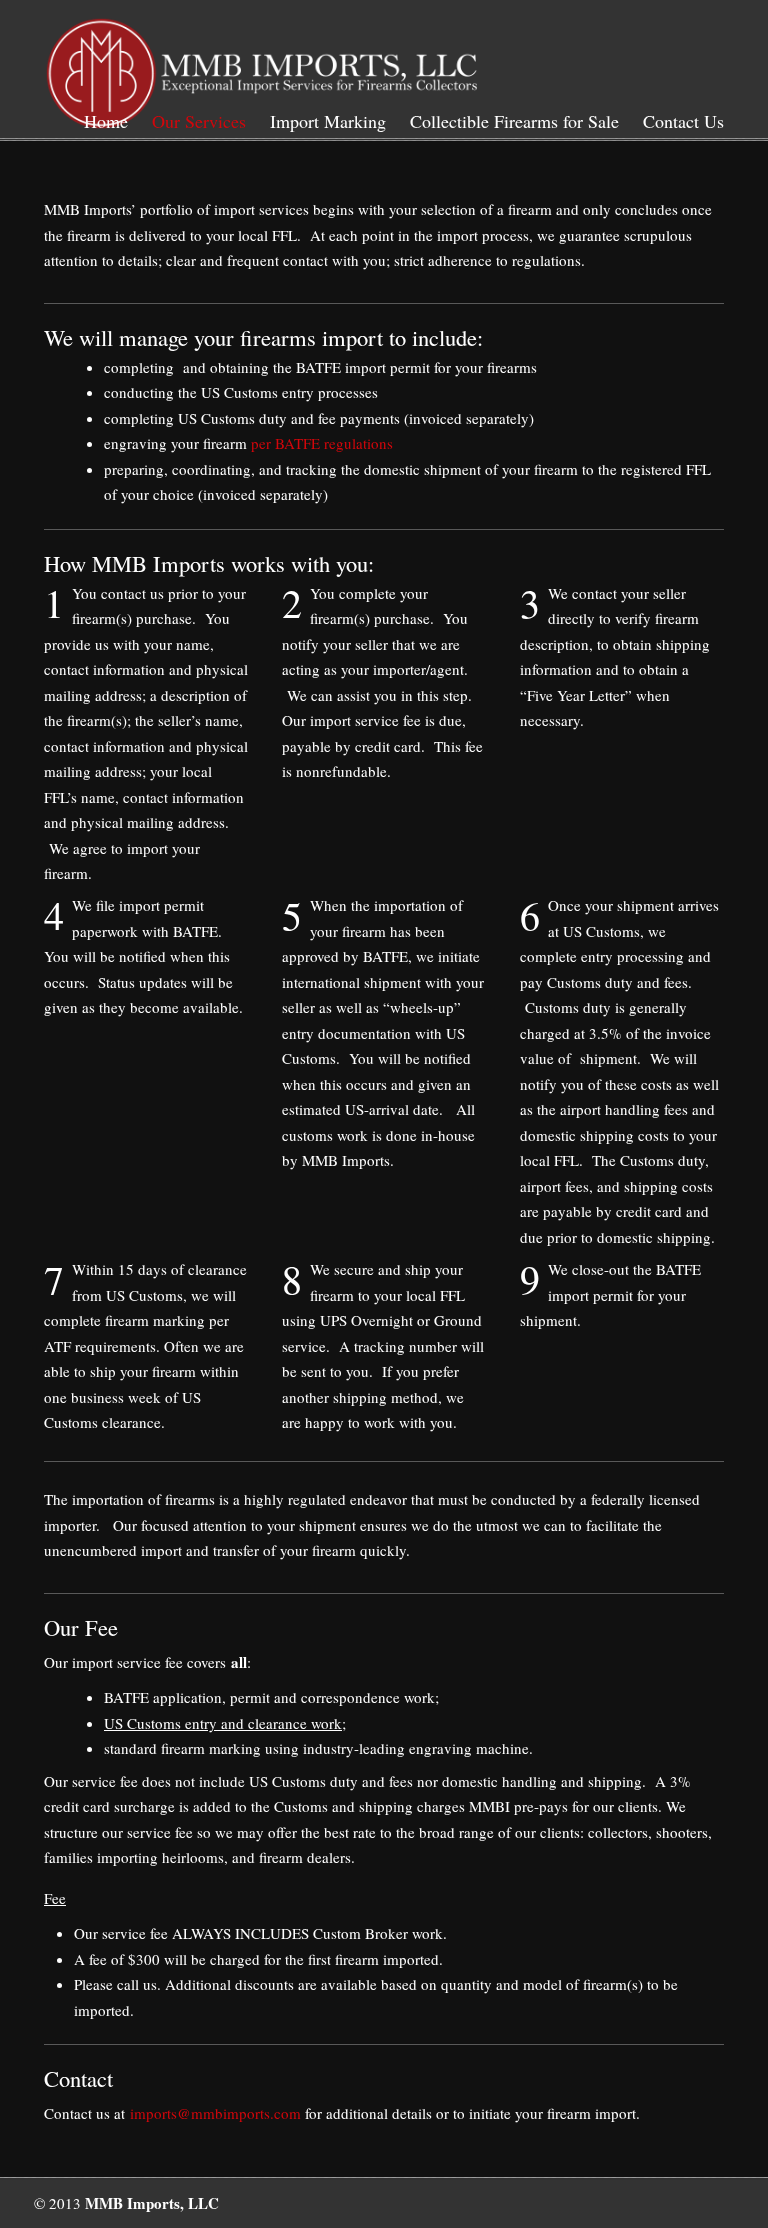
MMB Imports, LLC (264, 68)
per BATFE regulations (322, 443)
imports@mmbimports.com (215, 2113)
